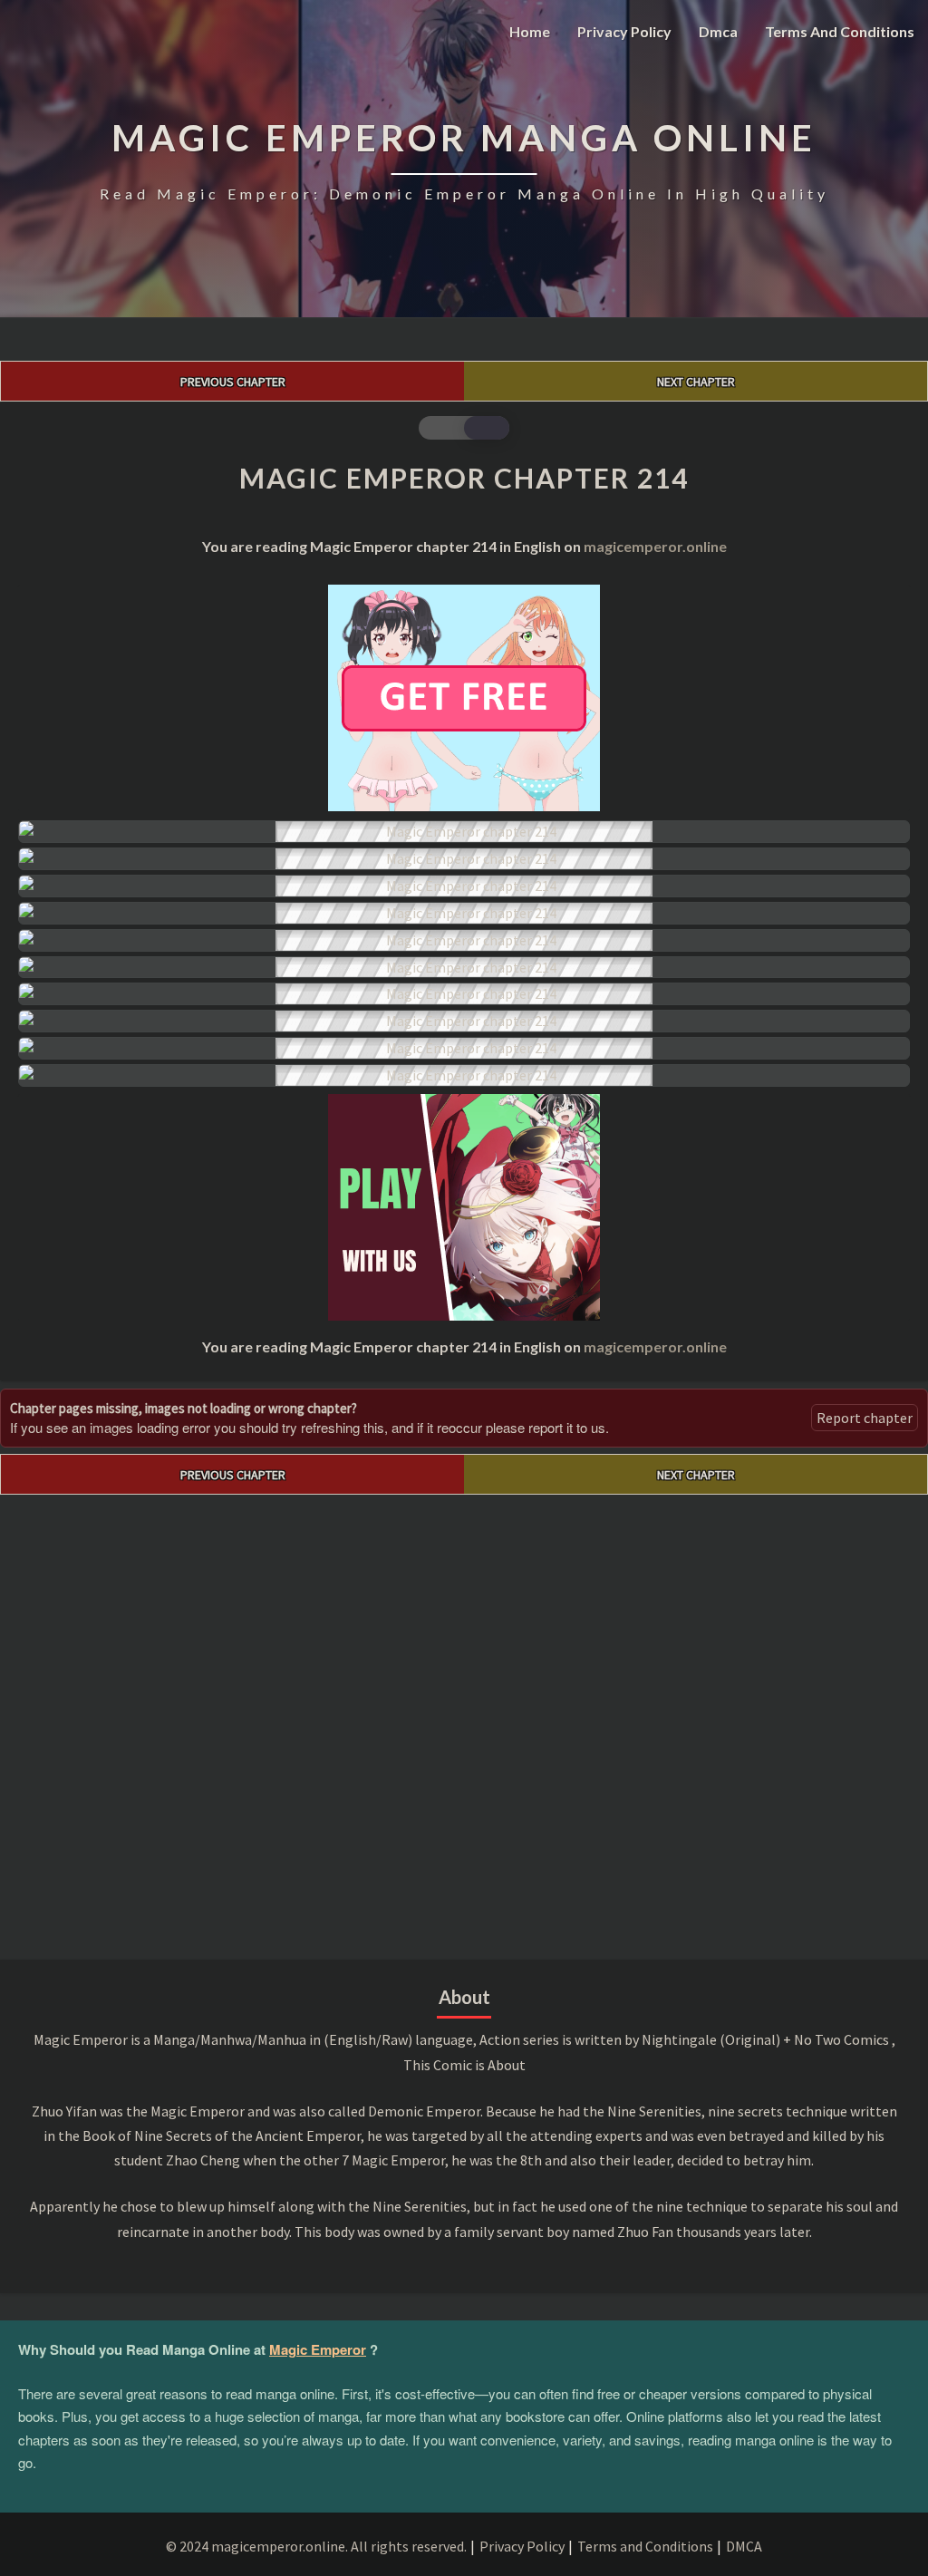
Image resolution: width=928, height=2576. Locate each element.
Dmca (718, 31)
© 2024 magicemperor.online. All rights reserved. (316, 2546)
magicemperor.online (655, 546)
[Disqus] (464, 1721)
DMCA (744, 2546)
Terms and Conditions (840, 31)
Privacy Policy (624, 31)
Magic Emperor (318, 2349)
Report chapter (865, 1418)
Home (530, 31)
